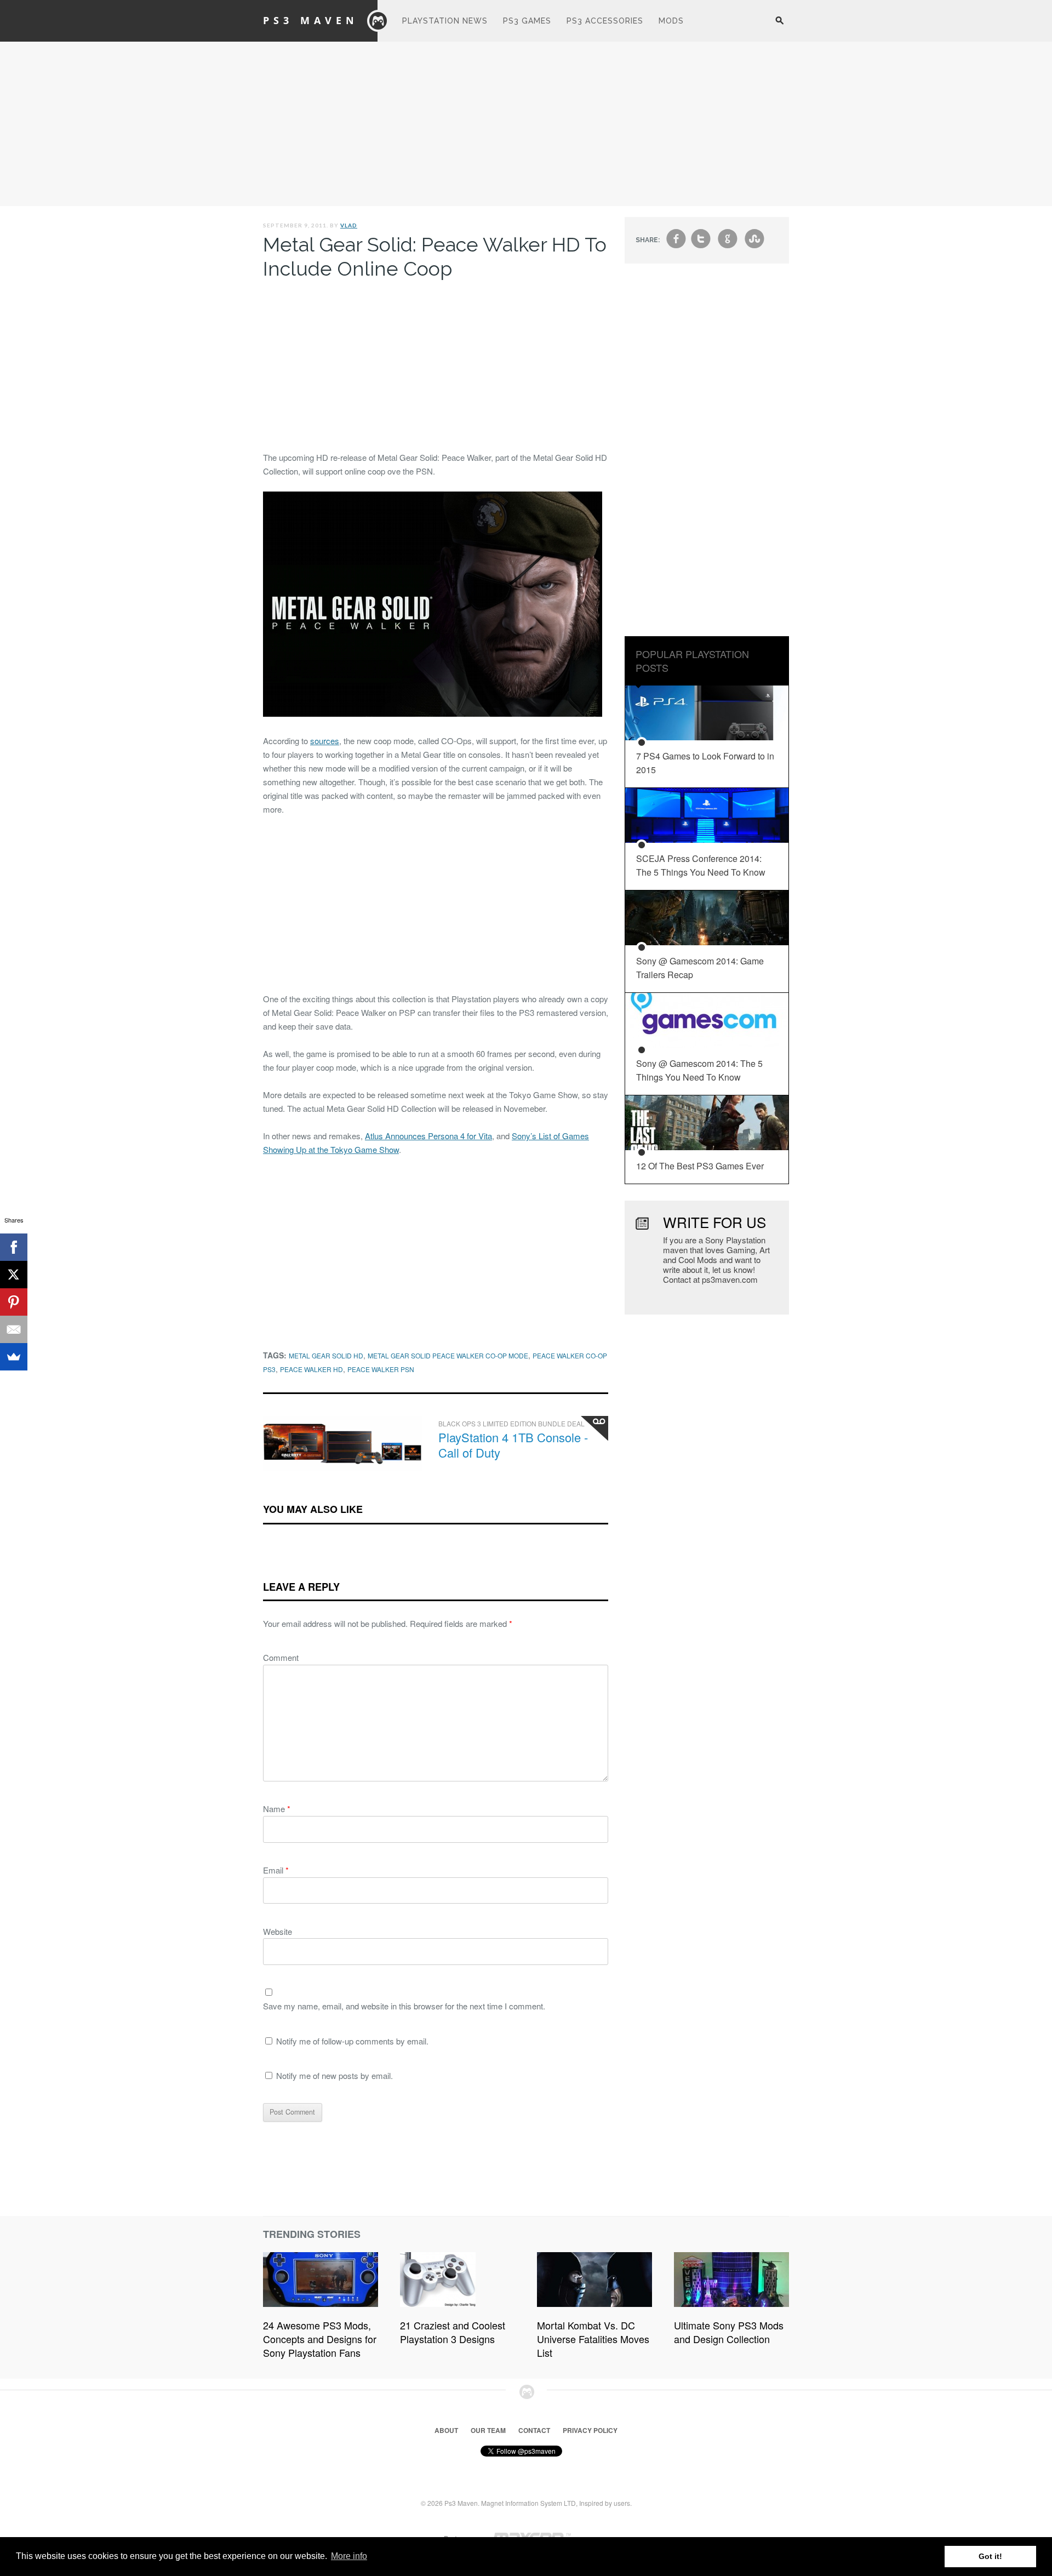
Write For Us (714, 1222)
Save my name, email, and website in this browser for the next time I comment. (404, 2006)
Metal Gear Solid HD (326, 1355)
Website (278, 1931)
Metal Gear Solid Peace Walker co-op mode (448, 1355)
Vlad (349, 225)
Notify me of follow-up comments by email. (352, 2041)
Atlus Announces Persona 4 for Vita (428, 1136)
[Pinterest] (14, 1302)
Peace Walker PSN (381, 1369)
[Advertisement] (526, 124)
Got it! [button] (990, 2556)
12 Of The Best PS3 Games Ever (700, 1166)
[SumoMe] (14, 1357)
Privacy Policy (590, 2430)
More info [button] (349, 2556)
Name (277, 1809)
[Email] (14, 1329)
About (446, 2430)
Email (276, 1870)
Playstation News (445, 21)
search (779, 26)
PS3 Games (527, 21)
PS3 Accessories (605, 21)
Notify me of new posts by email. (335, 2075)
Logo (378, 21)
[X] (14, 1275)
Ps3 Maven (311, 20)
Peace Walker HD (311, 1369)
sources (325, 741)
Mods (671, 21)
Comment (281, 1657)
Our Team (488, 2430)
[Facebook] (14, 1247)
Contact (534, 2430)
